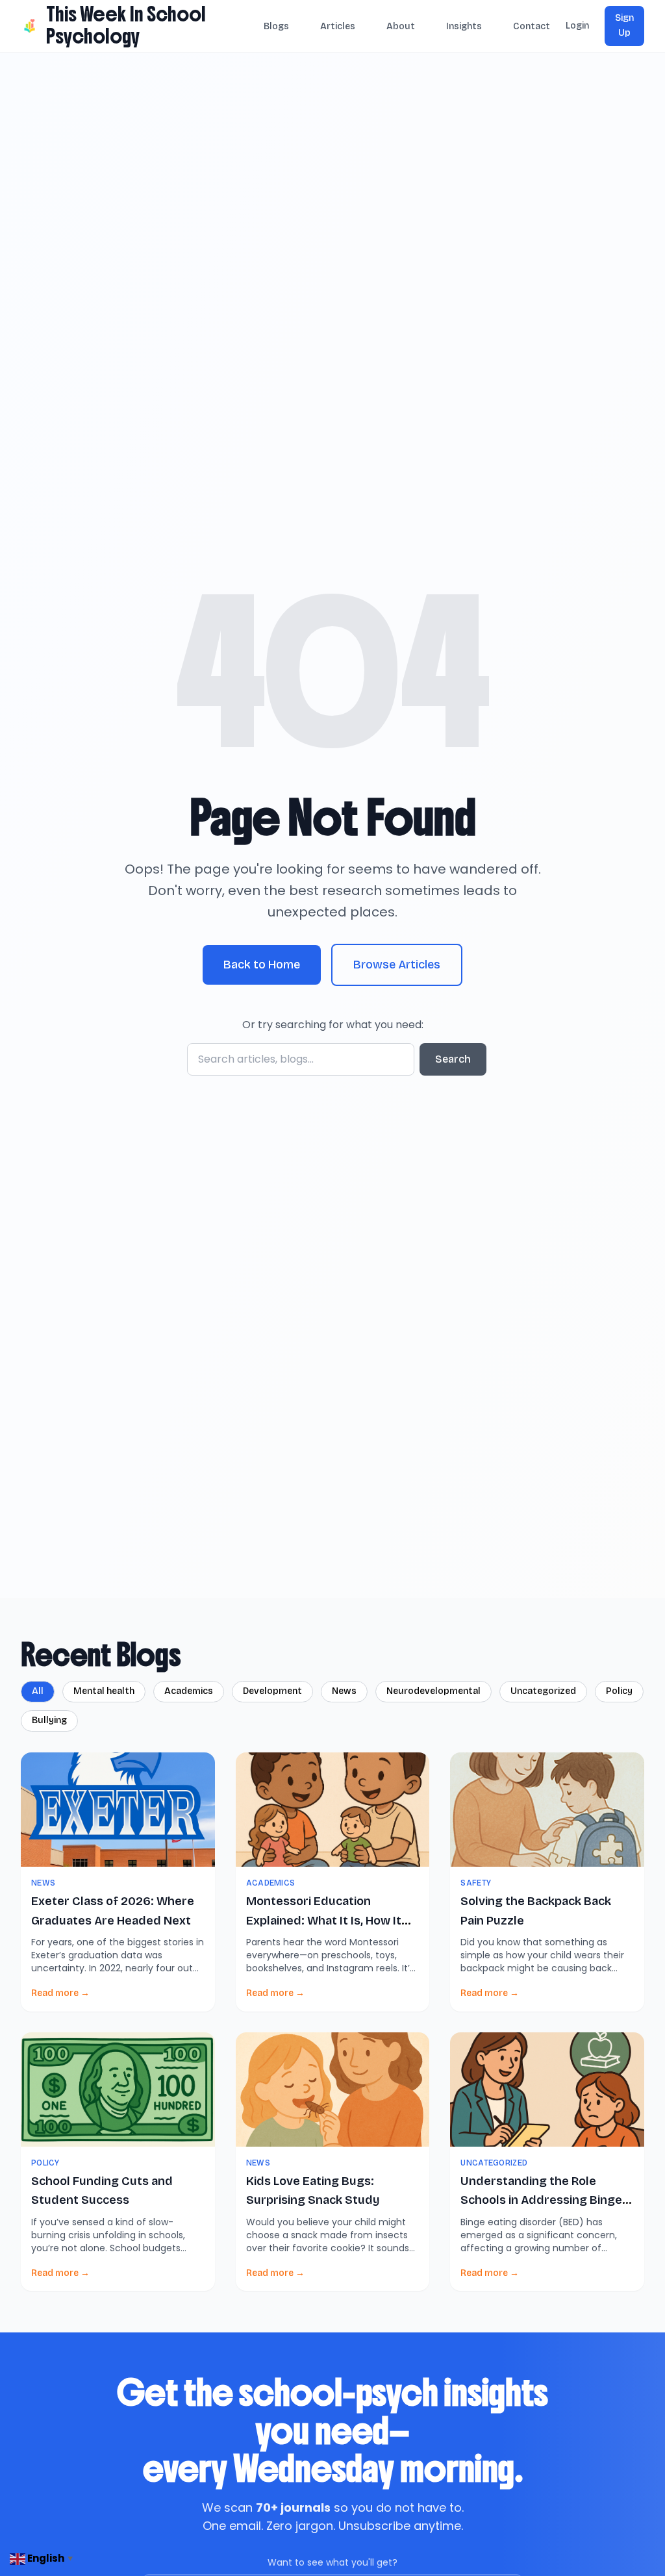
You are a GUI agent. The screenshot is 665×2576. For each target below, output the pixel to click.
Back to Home (262, 965)
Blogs (276, 26)
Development (272, 1691)
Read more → (60, 1993)
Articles (338, 26)
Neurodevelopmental (433, 1691)
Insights (464, 26)
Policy (619, 1691)
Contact (532, 26)
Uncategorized (543, 1691)
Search (453, 1059)
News (344, 1691)
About (401, 26)
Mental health (104, 1691)
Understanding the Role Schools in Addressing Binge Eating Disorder (541, 2200)
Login (577, 26)
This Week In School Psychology (126, 25)
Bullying (49, 1720)
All (38, 1691)
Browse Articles (397, 965)
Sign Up (624, 25)
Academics (189, 1691)
